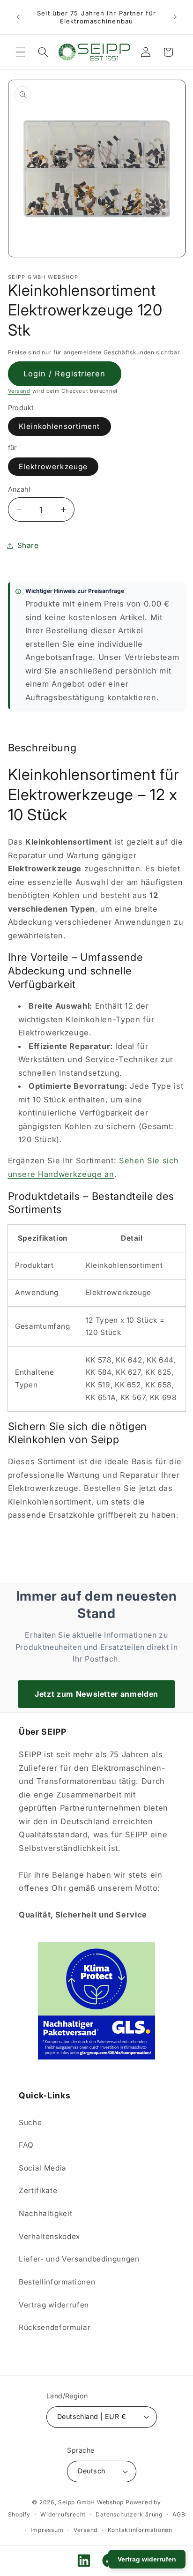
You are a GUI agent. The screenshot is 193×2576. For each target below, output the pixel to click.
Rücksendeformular (55, 2327)
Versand (19, 391)
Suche (30, 2123)
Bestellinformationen (57, 2282)
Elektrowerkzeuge (53, 467)
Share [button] (28, 545)
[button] (21, 52)
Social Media (43, 2168)
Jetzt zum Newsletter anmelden (96, 1694)
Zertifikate (38, 2190)
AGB (179, 2514)
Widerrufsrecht (63, 2514)
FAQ (26, 2145)
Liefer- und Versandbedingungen (79, 2259)
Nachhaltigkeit (45, 2213)
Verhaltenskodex (49, 2236)
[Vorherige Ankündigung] (18, 17)
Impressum (47, 2530)
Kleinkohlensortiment (59, 426)
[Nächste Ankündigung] (175, 17)
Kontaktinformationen (140, 2530)
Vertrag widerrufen (54, 2305)
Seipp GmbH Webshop (91, 2502)
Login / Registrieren (65, 374)
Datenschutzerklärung (129, 2514)
